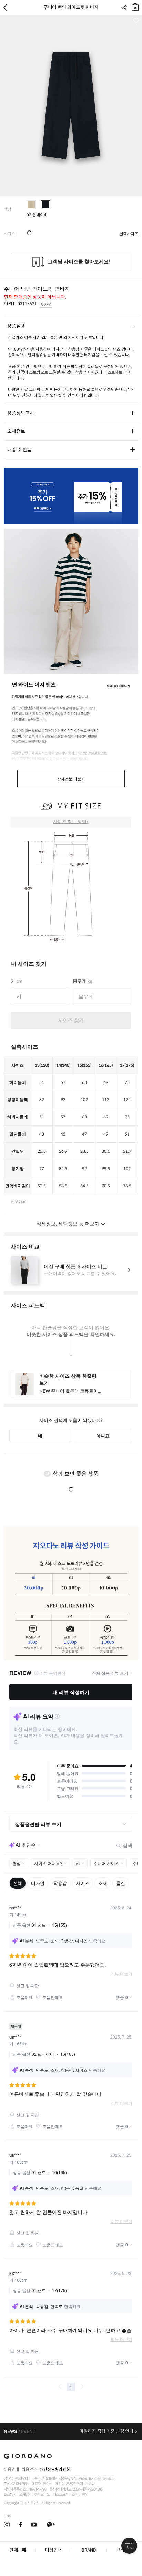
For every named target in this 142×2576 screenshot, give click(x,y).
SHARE (124, 8)
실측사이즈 (129, 234)
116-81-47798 (37, 2489)
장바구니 (135, 6)
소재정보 (16, 431)
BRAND (89, 2550)
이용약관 (29, 2470)
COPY (46, 304)
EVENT (28, 2431)
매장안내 (53, 2550)
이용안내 (11, 2470)
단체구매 (18, 2550)
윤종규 (90, 2484)
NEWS (10, 2431)
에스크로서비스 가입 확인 (70, 2495)
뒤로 (7, 8)
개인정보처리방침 (55, 2470)
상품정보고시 (21, 413)
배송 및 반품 (19, 450)
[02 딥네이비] (46, 205)
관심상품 (136, 21)
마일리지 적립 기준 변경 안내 (106, 2431)
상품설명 (16, 326)
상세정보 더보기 (71, 779)
